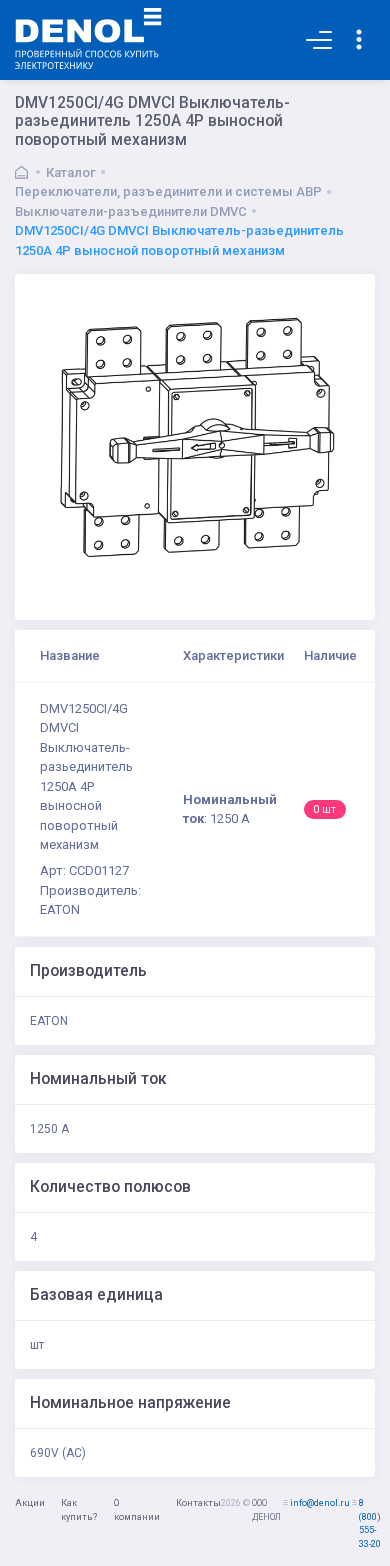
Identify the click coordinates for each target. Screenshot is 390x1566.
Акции (30, 1503)
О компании (137, 1510)
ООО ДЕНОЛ (266, 1510)
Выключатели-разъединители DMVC (131, 211)
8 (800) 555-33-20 (370, 1523)
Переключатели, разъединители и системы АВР (168, 191)
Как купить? (79, 1510)
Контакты (198, 1503)
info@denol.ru (320, 1503)
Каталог (71, 172)
